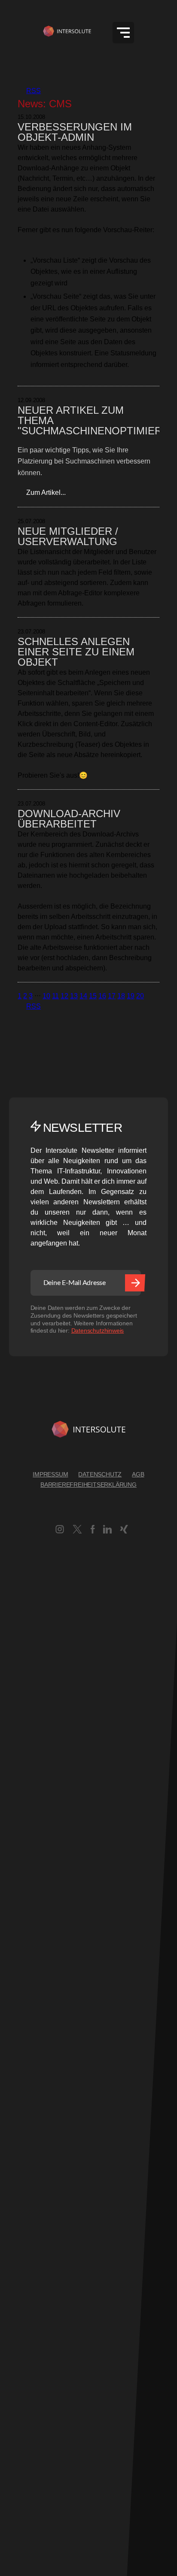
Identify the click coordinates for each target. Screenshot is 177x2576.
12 (64, 996)
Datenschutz (100, 1474)
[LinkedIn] (107, 1531)
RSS (29, 91)
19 (131, 996)
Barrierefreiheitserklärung (88, 1485)
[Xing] (124, 1531)
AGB (138, 1474)
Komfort (12, 2262)
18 (121, 996)
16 (102, 996)
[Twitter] (78, 1531)
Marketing (15, 2375)
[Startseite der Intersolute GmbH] (67, 33)
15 (93, 996)
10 (46, 996)
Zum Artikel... (42, 492)
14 (83, 996)
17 (112, 996)
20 (140, 996)
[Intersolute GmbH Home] (88, 1431)
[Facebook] (93, 1531)
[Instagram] (60, 1531)
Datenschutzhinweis (98, 1330)
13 (74, 996)
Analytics (14, 2066)
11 (55, 996)
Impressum (50, 1474)
